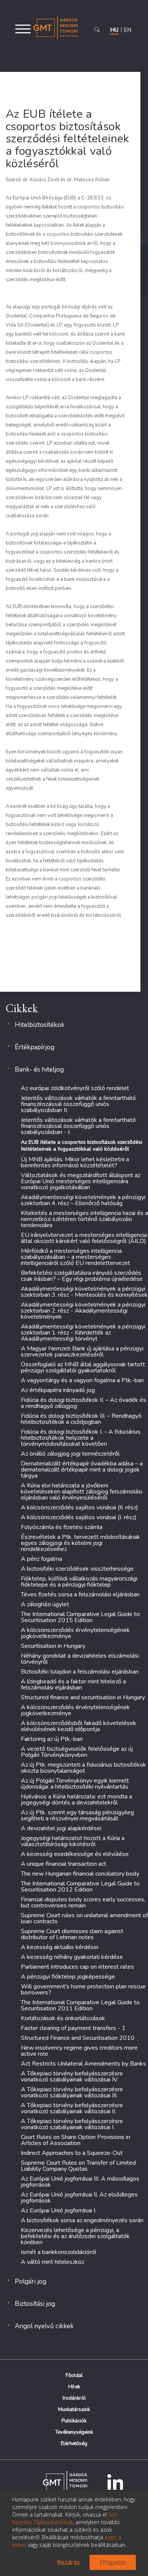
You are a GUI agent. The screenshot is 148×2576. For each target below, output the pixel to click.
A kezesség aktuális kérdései (60, 1947)
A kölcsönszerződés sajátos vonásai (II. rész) (80, 1507)
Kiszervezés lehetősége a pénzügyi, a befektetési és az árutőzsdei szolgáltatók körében (75, 2236)
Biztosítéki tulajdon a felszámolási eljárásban (80, 1672)
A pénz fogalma (42, 1559)
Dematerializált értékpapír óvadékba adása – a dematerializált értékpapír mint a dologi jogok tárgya (82, 1470)
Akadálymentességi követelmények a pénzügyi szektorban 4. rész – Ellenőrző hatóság (83, 1200)
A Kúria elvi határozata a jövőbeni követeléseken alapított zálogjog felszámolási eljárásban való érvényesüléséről (82, 1492)
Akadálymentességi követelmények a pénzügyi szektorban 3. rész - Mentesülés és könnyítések (84, 1292)
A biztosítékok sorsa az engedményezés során (82, 2220)
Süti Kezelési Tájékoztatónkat (65, 2518)
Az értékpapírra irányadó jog (58, 1390)
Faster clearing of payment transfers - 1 (73, 2028)
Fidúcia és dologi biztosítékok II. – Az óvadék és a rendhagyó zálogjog (83, 1403)
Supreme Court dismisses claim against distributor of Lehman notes (72, 1934)
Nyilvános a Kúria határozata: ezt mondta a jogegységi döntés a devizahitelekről (76, 1800)
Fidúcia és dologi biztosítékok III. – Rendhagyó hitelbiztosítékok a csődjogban (81, 1419)
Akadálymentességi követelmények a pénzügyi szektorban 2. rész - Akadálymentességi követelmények (83, 1311)
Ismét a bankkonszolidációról (59, 2252)
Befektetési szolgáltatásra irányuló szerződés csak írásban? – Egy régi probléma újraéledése (82, 1276)
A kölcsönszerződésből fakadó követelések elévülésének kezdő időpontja (79, 1726)
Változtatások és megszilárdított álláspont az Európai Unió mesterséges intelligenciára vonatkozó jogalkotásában (81, 1181)
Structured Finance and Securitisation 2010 (78, 2038)
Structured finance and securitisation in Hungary (83, 1697)
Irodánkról (74, 2398)
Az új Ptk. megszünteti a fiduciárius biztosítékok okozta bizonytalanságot (83, 1768)
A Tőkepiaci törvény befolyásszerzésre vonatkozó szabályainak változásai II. (72, 2108)
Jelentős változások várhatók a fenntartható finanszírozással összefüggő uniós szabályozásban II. (78, 1104)
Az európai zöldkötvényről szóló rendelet (75, 1088)
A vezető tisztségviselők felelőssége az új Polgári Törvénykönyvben (77, 1752)
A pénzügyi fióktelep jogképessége (68, 1977)
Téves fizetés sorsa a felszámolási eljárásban (80, 1594)
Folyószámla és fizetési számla (62, 1527)
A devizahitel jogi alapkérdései (61, 1828)
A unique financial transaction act (64, 1864)
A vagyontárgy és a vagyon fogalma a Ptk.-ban (82, 1380)
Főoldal (74, 2375)
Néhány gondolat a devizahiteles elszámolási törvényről (80, 1659)
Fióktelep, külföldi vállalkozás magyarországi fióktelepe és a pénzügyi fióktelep (79, 1582)
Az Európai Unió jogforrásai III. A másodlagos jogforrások (80, 2182)
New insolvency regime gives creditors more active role (79, 2051)
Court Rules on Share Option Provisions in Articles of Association (76, 2140)
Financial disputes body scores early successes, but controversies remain (83, 1902)
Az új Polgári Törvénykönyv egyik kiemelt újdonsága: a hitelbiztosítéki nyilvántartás (75, 1784)
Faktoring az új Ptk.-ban (52, 1739)
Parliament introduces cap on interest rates (77, 1967)
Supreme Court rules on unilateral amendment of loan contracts (84, 1918)
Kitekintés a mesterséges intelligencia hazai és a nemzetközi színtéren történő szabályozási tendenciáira (84, 1219)
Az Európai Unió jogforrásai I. (59, 2210)
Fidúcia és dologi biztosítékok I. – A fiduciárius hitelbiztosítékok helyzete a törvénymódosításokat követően (81, 1438)
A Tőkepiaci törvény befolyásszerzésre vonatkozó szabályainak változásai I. (72, 2124)
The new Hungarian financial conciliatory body (80, 1874)
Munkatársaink (74, 2410)
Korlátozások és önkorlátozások (63, 2018)
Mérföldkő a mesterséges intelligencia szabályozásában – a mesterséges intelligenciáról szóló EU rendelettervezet (76, 1257)
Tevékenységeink (74, 2432)
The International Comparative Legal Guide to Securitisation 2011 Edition (80, 2005)
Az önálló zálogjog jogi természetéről (70, 1454)
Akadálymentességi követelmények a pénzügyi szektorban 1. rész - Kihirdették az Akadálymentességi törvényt (83, 1333)
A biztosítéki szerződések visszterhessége (77, 1569)
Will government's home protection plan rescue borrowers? (83, 1990)
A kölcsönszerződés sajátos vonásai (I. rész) (79, 1517)
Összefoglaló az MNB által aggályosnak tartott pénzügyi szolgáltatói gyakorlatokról (83, 1367)
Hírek (74, 2387)
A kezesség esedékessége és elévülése (75, 1854)
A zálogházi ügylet (45, 1604)
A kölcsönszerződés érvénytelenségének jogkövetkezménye (75, 1633)
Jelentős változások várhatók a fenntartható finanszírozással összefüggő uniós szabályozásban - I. (78, 1126)
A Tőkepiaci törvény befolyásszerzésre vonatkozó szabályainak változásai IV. (72, 2077)
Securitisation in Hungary (53, 1646)
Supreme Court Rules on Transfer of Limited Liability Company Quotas (78, 2166)
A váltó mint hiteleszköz (53, 2262)
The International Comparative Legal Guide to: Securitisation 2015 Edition (81, 1617)
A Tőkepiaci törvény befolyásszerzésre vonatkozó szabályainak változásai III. (72, 2092)
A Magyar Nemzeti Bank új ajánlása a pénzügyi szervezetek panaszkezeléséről (82, 1352)
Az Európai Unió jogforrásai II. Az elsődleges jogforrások (79, 2198)
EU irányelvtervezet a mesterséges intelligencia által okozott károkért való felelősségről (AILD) (84, 1238)
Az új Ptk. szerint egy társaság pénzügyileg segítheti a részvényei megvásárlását (77, 1815)
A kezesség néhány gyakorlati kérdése (72, 1957)
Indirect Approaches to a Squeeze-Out (72, 2153)
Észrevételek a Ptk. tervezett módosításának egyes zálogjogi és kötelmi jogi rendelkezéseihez (80, 1543)
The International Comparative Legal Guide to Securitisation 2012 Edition (80, 1887)
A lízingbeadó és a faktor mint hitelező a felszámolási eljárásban (73, 1685)
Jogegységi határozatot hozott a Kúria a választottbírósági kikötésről (73, 1841)
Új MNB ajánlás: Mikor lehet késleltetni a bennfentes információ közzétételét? (75, 1162)
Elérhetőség (74, 2444)
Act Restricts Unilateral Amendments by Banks (83, 2064)
